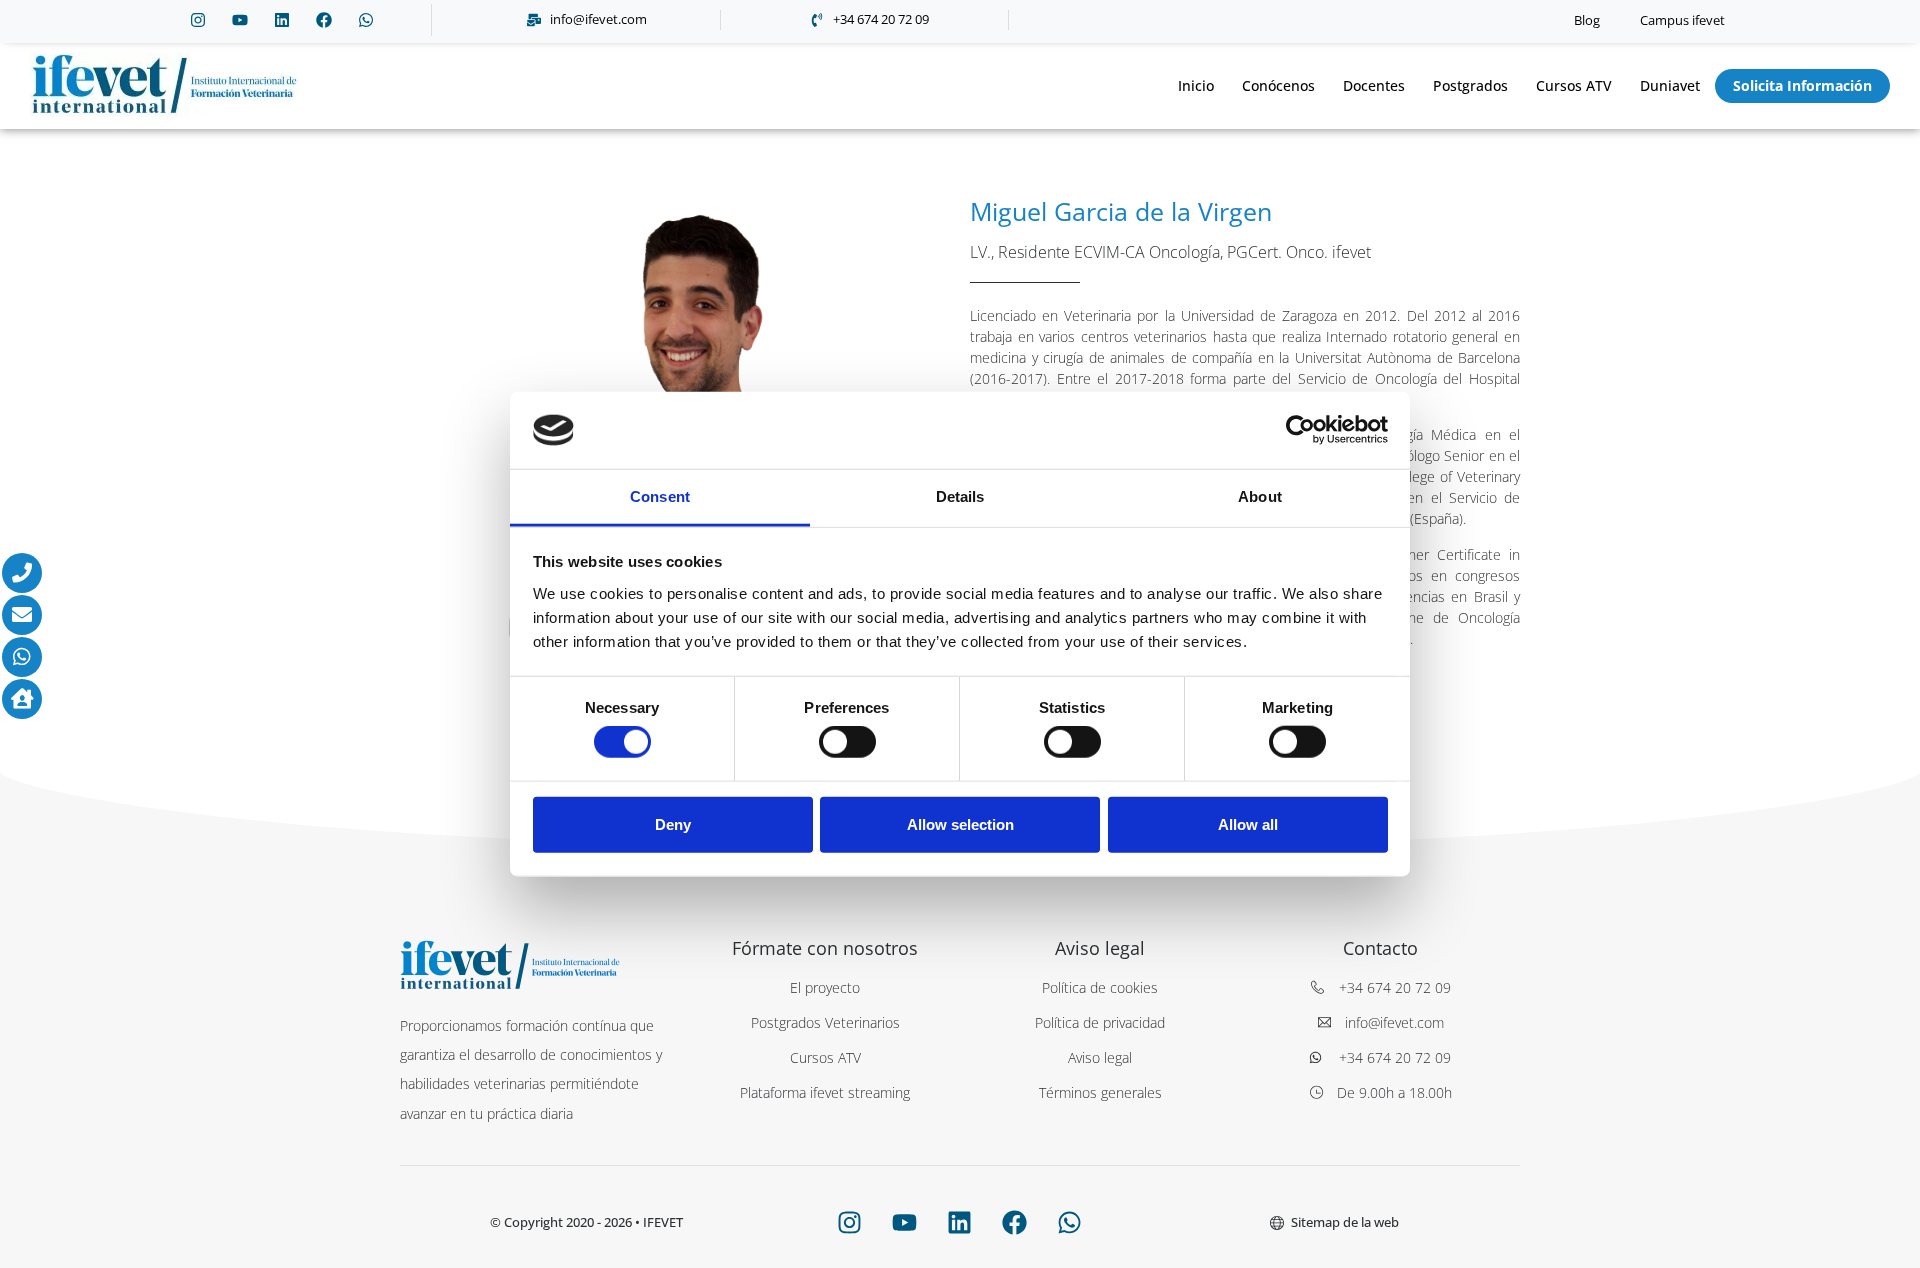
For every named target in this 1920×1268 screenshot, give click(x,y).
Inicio (1196, 85)
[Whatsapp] (366, 20)
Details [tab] (960, 496)
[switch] (847, 742)
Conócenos (1278, 85)
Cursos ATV (1574, 85)
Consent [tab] (660, 496)
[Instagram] (198, 20)
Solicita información (1802, 85)
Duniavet (1670, 85)
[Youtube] (240, 20)
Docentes (1374, 85)
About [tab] (1260, 496)
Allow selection (960, 823)
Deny (673, 823)
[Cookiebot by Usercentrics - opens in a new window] (1300, 430)
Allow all (1248, 823)
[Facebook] (324, 20)
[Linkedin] (282, 20)
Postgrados (1470, 85)
